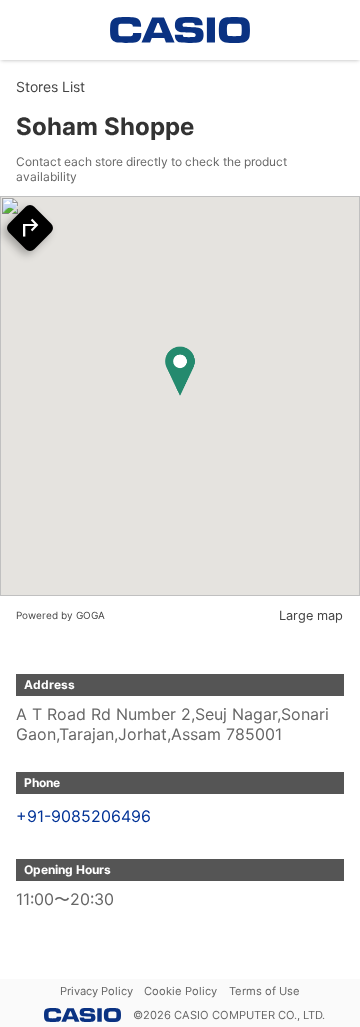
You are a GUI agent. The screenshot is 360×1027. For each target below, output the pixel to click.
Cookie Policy (180, 991)
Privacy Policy (96, 991)
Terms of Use (264, 991)
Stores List (50, 86)
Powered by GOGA (60, 615)
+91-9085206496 (83, 816)
